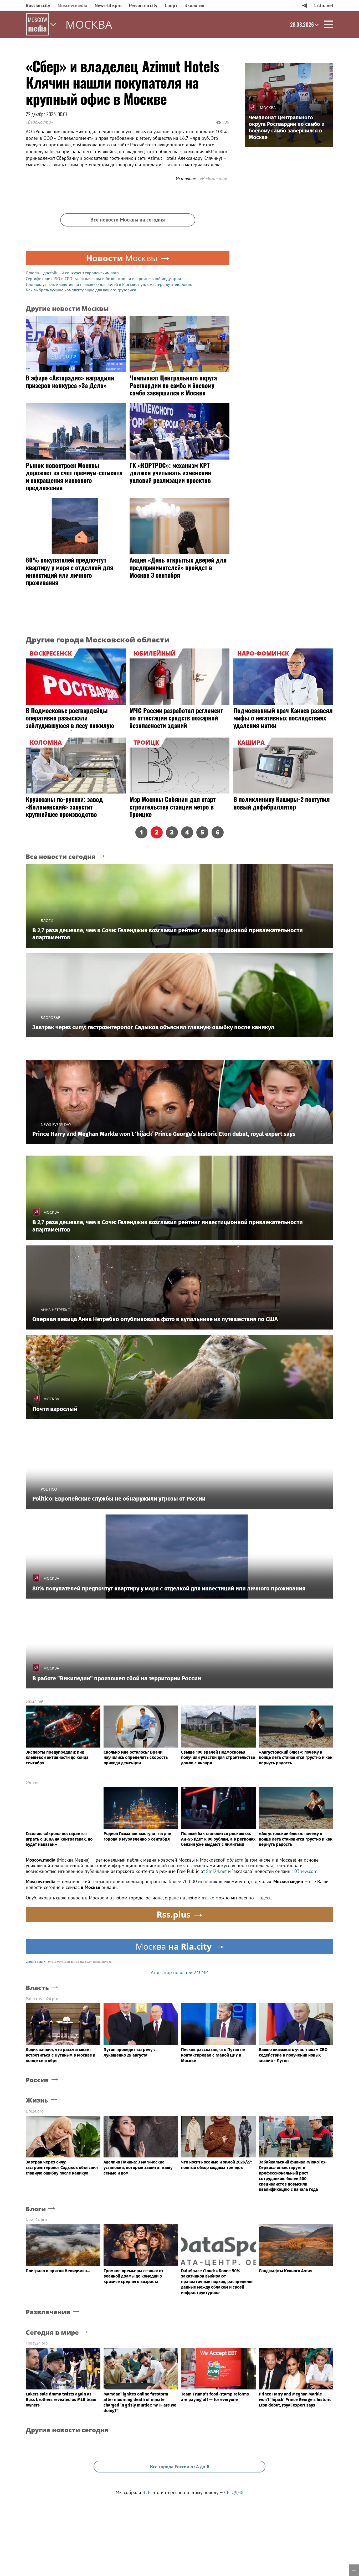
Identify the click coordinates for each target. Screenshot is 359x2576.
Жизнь (37, 2100)
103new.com (305, 1871)
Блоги (36, 2209)
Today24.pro (37, 2343)
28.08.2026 (302, 24)
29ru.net (33, 1783)
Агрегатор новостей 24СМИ (180, 1972)
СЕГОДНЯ (234, 2492)
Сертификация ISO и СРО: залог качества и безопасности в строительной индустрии (103, 279)
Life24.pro (35, 2111)
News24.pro (36, 2220)
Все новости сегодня (61, 857)
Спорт (171, 5)
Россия (37, 2080)
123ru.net (323, 5)
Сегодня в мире (52, 2333)
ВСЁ (147, 2492)
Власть (37, 1988)
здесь (266, 1898)
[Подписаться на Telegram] (304, 5)
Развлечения (48, 2312)
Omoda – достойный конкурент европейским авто (72, 273)
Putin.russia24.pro (42, 1999)
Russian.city (38, 5)
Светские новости (36, 1962)
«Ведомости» (39, 122)
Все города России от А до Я (180, 2467)
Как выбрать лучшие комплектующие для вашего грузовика (81, 290)
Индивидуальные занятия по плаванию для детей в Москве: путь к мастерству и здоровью (109, 284)
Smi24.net (35, 1701)
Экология (194, 5)
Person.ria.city (143, 5)
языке (208, 1898)
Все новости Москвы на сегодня (128, 220)
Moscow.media (72, 5)
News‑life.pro (108, 5)
